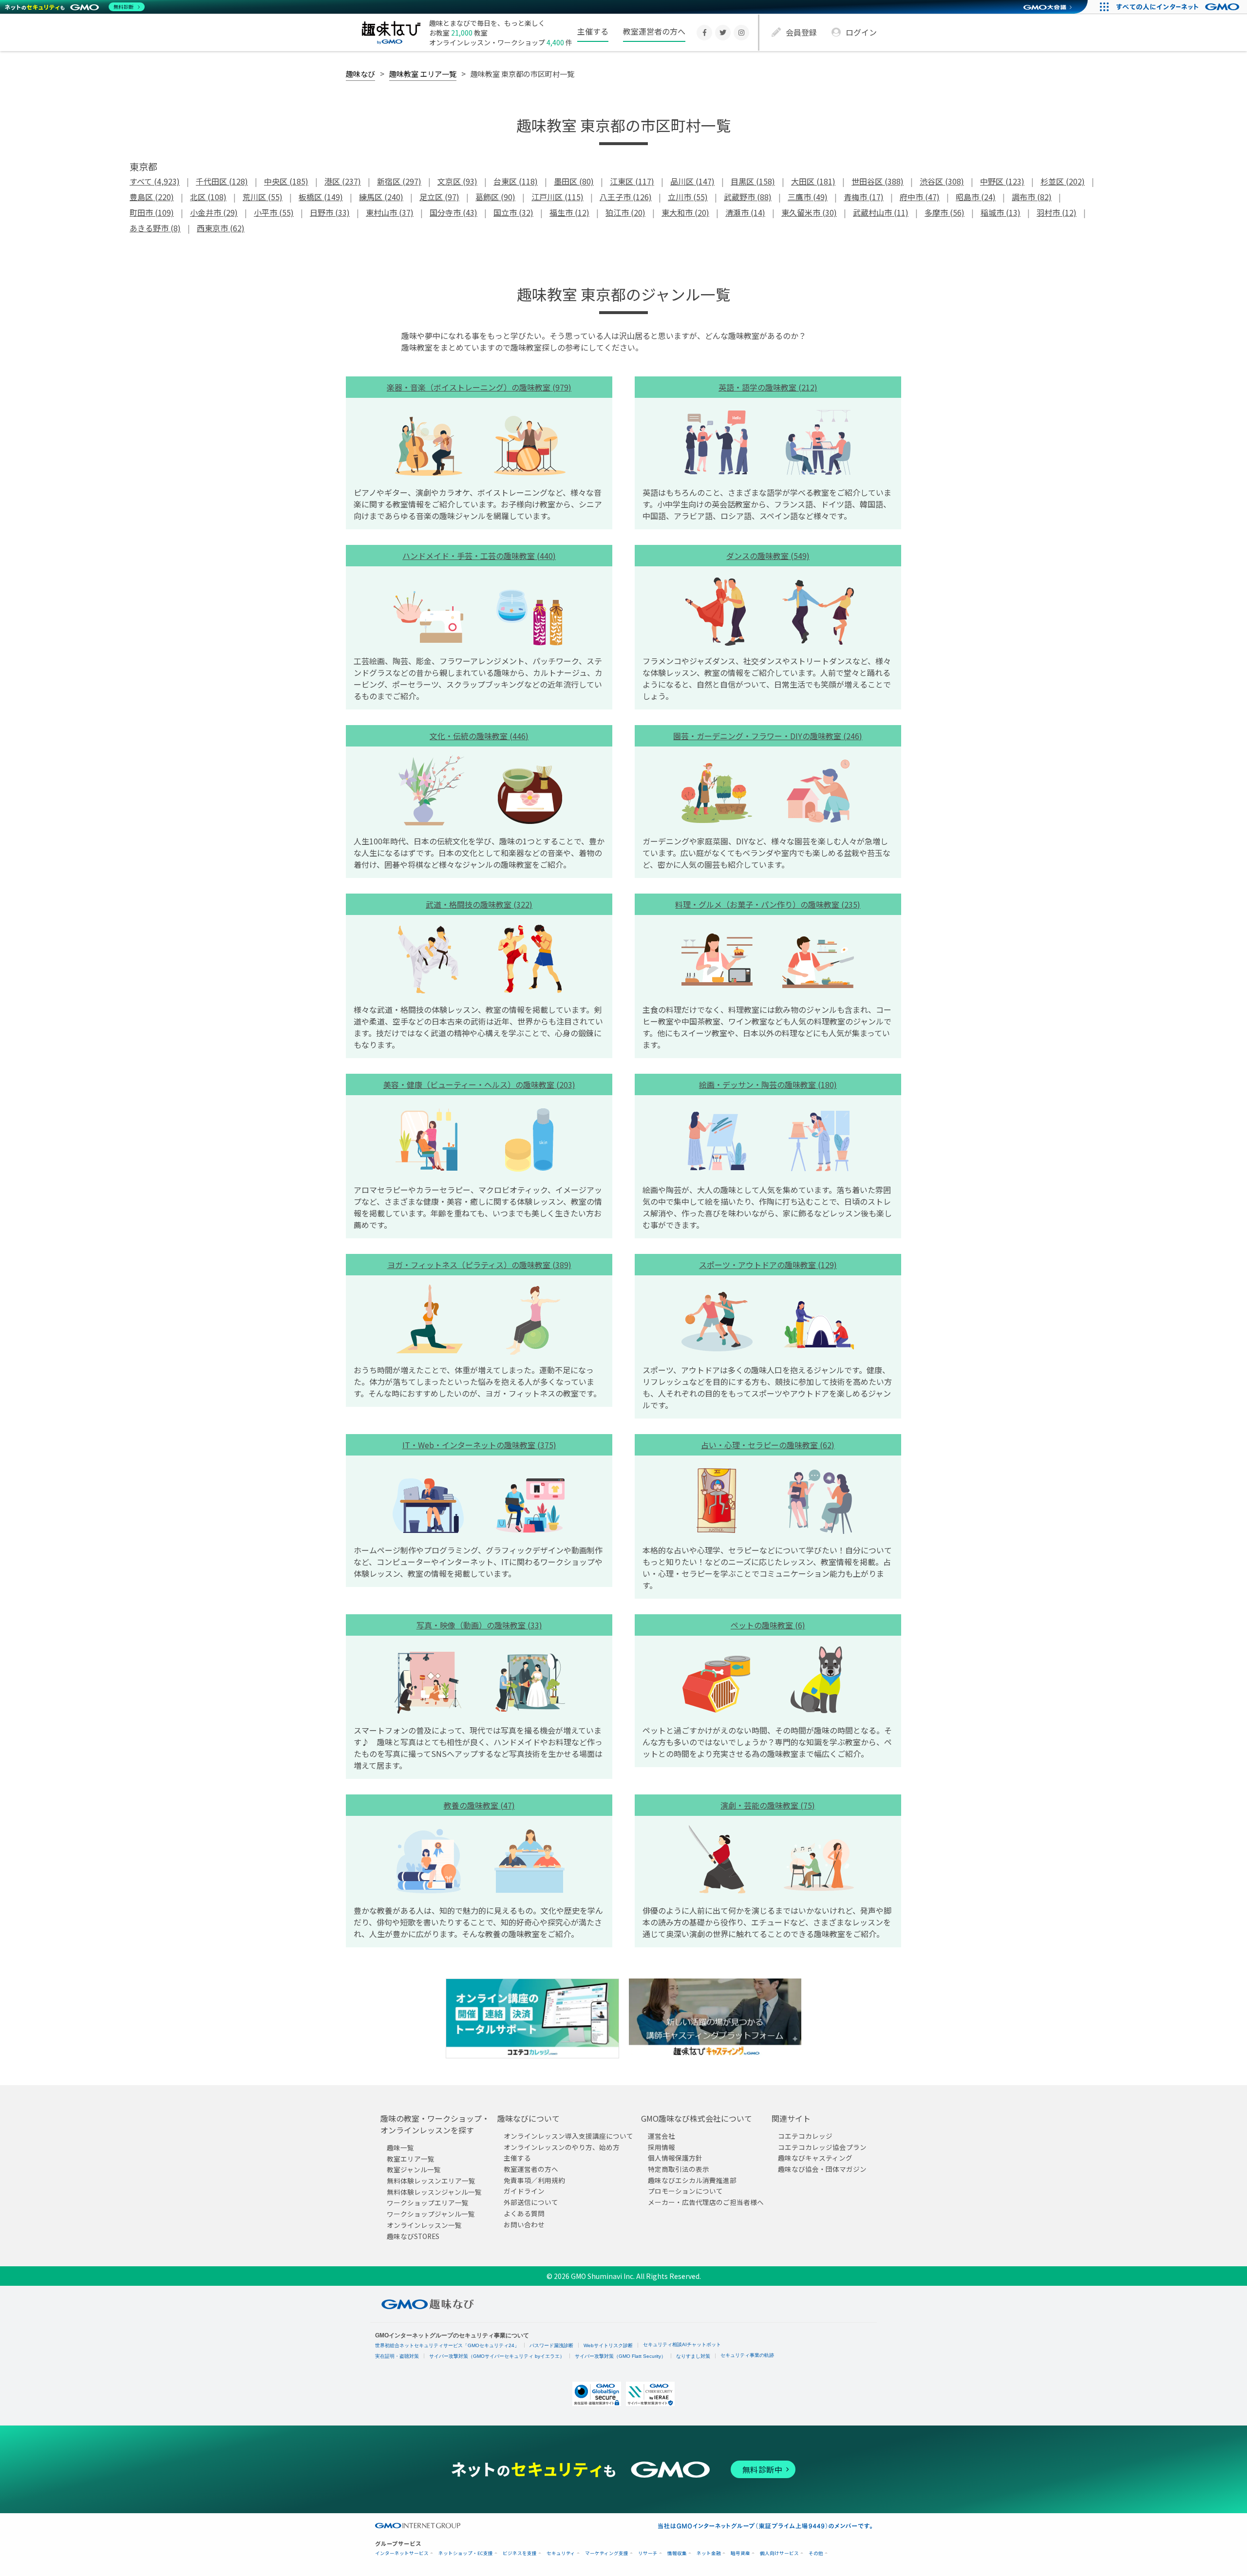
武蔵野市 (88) (748, 197)
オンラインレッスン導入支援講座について (568, 2136)
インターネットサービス (402, 2553)
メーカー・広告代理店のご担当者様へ (706, 2202)
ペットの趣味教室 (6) (768, 1625)
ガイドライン (524, 2191)
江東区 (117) (632, 181)
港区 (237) (343, 181)
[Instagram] (741, 33)
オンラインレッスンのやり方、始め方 (562, 2147)
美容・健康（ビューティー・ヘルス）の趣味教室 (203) (479, 1084)
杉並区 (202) (1063, 181)
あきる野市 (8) (155, 228)
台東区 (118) (516, 181)
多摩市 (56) (945, 212)
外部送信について (531, 2202)
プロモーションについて (685, 2191)
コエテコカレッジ (805, 2136)
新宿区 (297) (399, 181)
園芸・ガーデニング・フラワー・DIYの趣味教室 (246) (768, 736)
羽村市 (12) (1057, 212)
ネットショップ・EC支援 (466, 2553)
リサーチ (648, 2553)
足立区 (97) (439, 197)
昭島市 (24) (976, 197)
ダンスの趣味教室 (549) (768, 556)
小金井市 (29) (214, 212)
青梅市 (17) (864, 197)
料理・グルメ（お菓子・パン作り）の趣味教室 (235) (768, 904)
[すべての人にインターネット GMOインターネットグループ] (1179, 7)
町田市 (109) (152, 212)
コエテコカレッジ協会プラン (822, 2147)
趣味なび (360, 74)
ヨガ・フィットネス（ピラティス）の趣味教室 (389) (479, 1265)
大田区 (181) (813, 181)
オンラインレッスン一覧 (424, 2225)
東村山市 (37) (390, 212)
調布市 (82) (1032, 197)
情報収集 (677, 2553)
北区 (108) (208, 197)
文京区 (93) (457, 181)
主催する (593, 31)
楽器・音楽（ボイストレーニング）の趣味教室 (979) (479, 387)
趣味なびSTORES (413, 2236)
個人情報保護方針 (675, 2158)
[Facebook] (704, 33)
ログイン (861, 32)
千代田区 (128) (222, 181)
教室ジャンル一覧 (414, 2169)
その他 (816, 2553)
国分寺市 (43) (453, 212)
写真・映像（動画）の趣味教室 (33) (479, 1625)
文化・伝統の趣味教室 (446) (479, 736)
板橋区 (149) (321, 197)
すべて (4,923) (155, 181)
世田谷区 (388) (878, 181)
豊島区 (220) (152, 197)
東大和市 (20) (685, 212)
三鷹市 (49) (808, 197)
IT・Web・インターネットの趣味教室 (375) (479, 1445)
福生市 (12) (569, 212)
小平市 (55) (274, 212)
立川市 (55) (688, 197)
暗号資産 (740, 2553)
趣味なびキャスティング (815, 2158)
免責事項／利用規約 (534, 2180)
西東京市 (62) (221, 228)
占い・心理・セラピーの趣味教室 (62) (768, 1445)
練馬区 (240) (381, 197)
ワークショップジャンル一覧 (431, 2214)
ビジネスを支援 (520, 2553)
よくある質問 (524, 2213)
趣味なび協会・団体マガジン (822, 2169)
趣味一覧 (400, 2147)
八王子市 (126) (626, 197)
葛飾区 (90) (495, 197)
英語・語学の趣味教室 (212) (768, 387)
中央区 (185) (286, 181)
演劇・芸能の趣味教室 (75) (768, 1805)
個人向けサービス (779, 2553)
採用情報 (661, 2147)
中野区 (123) (1002, 181)
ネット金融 (709, 2553)
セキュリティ (561, 2553)
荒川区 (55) (263, 197)
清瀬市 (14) (745, 212)
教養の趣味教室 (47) (479, 1805)
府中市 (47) (920, 197)
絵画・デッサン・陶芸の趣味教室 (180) (768, 1084)
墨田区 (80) (574, 181)
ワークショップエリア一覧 (428, 2203)
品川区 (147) (692, 181)
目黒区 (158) (753, 181)
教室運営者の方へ (654, 31)
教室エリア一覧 (411, 2159)
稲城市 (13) (1001, 212)
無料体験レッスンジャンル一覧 (434, 2192)
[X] (723, 33)
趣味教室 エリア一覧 (423, 74)
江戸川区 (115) (557, 197)
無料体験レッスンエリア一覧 (431, 2181)
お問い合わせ (524, 2224)
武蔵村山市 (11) (881, 212)
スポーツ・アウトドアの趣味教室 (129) (768, 1265)
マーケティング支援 (607, 2553)
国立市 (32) (513, 212)
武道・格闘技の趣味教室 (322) (479, 904)
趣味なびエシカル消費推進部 (692, 2180)
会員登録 (801, 32)
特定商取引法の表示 (679, 2169)
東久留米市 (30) (809, 212)
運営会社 (661, 2136)
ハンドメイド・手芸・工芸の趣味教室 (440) (479, 556)
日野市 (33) (330, 212)
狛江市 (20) (625, 212)
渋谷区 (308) (942, 181)
